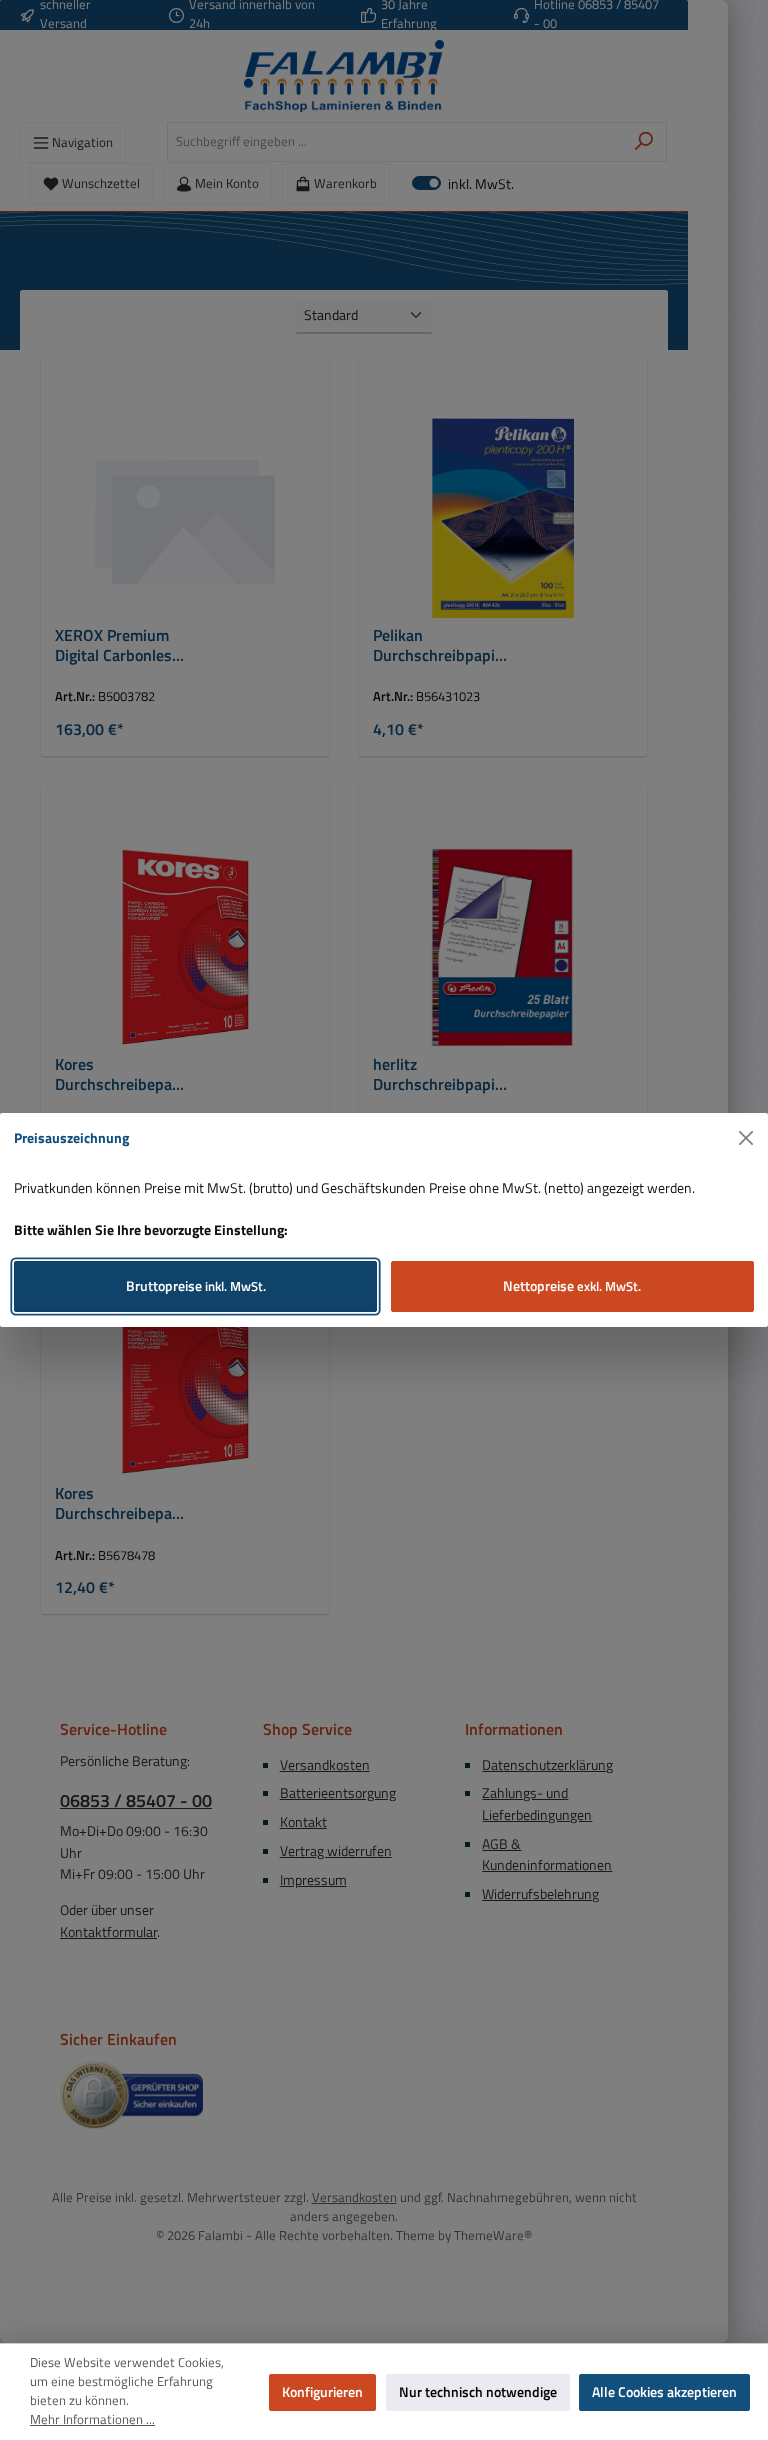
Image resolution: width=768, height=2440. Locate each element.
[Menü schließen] (746, 1138)
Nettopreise (572, 1286)
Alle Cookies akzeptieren (664, 2392)
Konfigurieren (322, 2392)
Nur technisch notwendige (478, 2392)
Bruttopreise (196, 1286)
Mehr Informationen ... (92, 2420)
